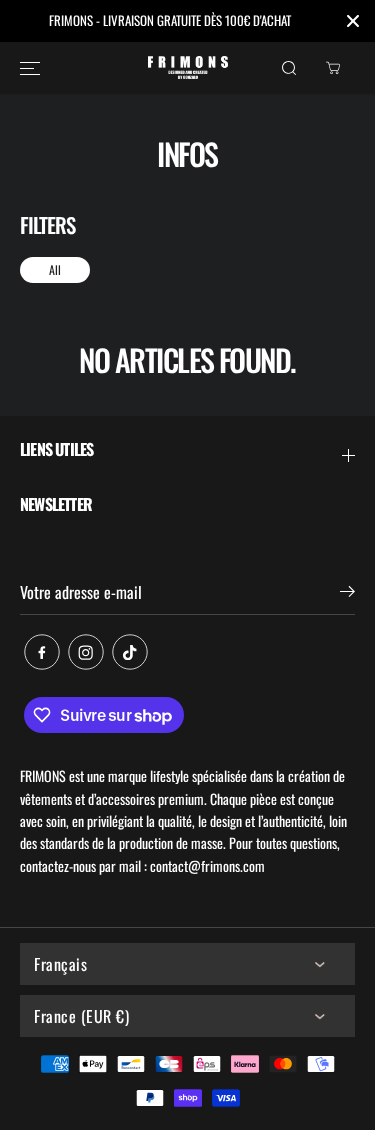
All (55, 269)
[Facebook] (42, 652)
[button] (30, 68)
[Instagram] (86, 652)
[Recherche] (289, 68)
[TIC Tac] (130, 652)
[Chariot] (333, 68)
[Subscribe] (347, 593)
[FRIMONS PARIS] (188, 67)
